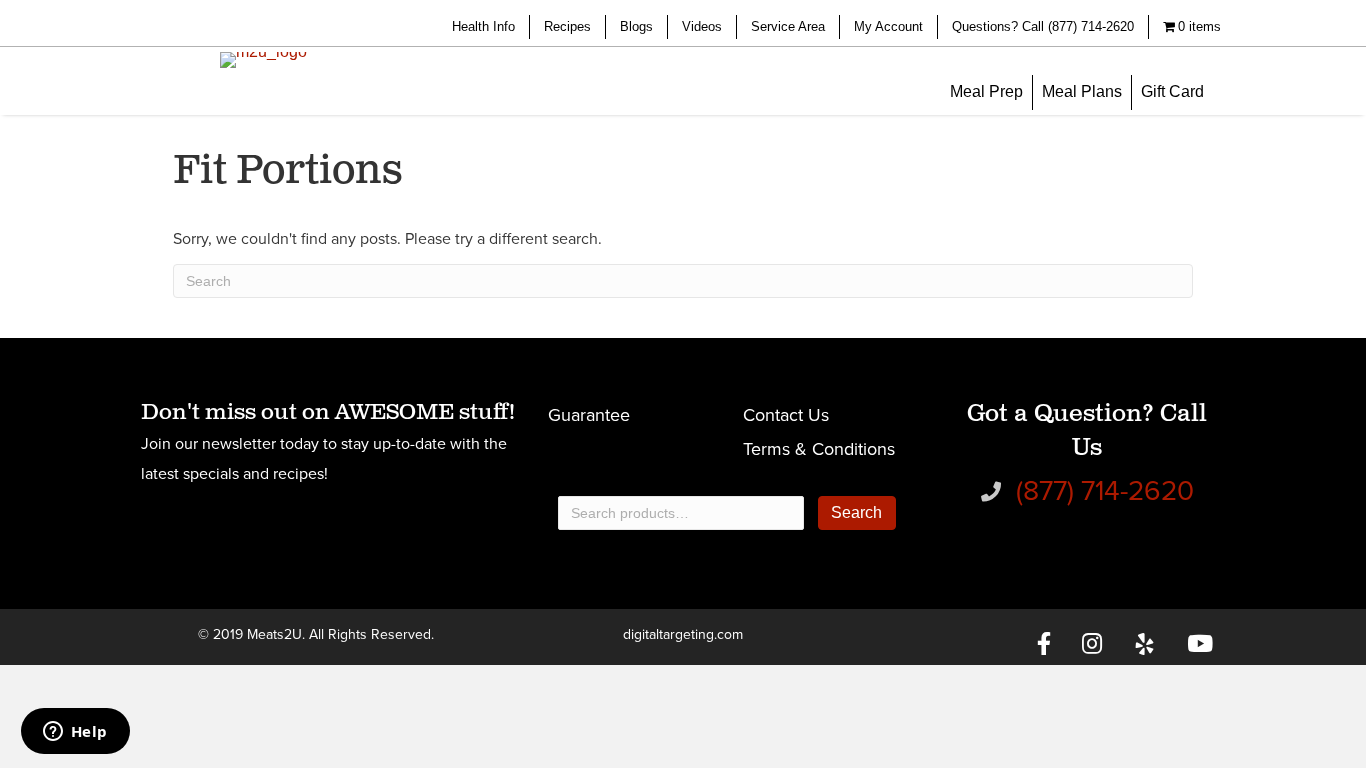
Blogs (636, 26)
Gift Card (1172, 91)
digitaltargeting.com (683, 634)
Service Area (788, 26)
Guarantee (589, 415)
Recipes (567, 26)
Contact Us (786, 415)
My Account (888, 26)
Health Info (483, 26)
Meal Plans (1082, 91)
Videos (702, 26)
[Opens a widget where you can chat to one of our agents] (75, 733)
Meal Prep (986, 91)
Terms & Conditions (819, 449)
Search (856, 512)
